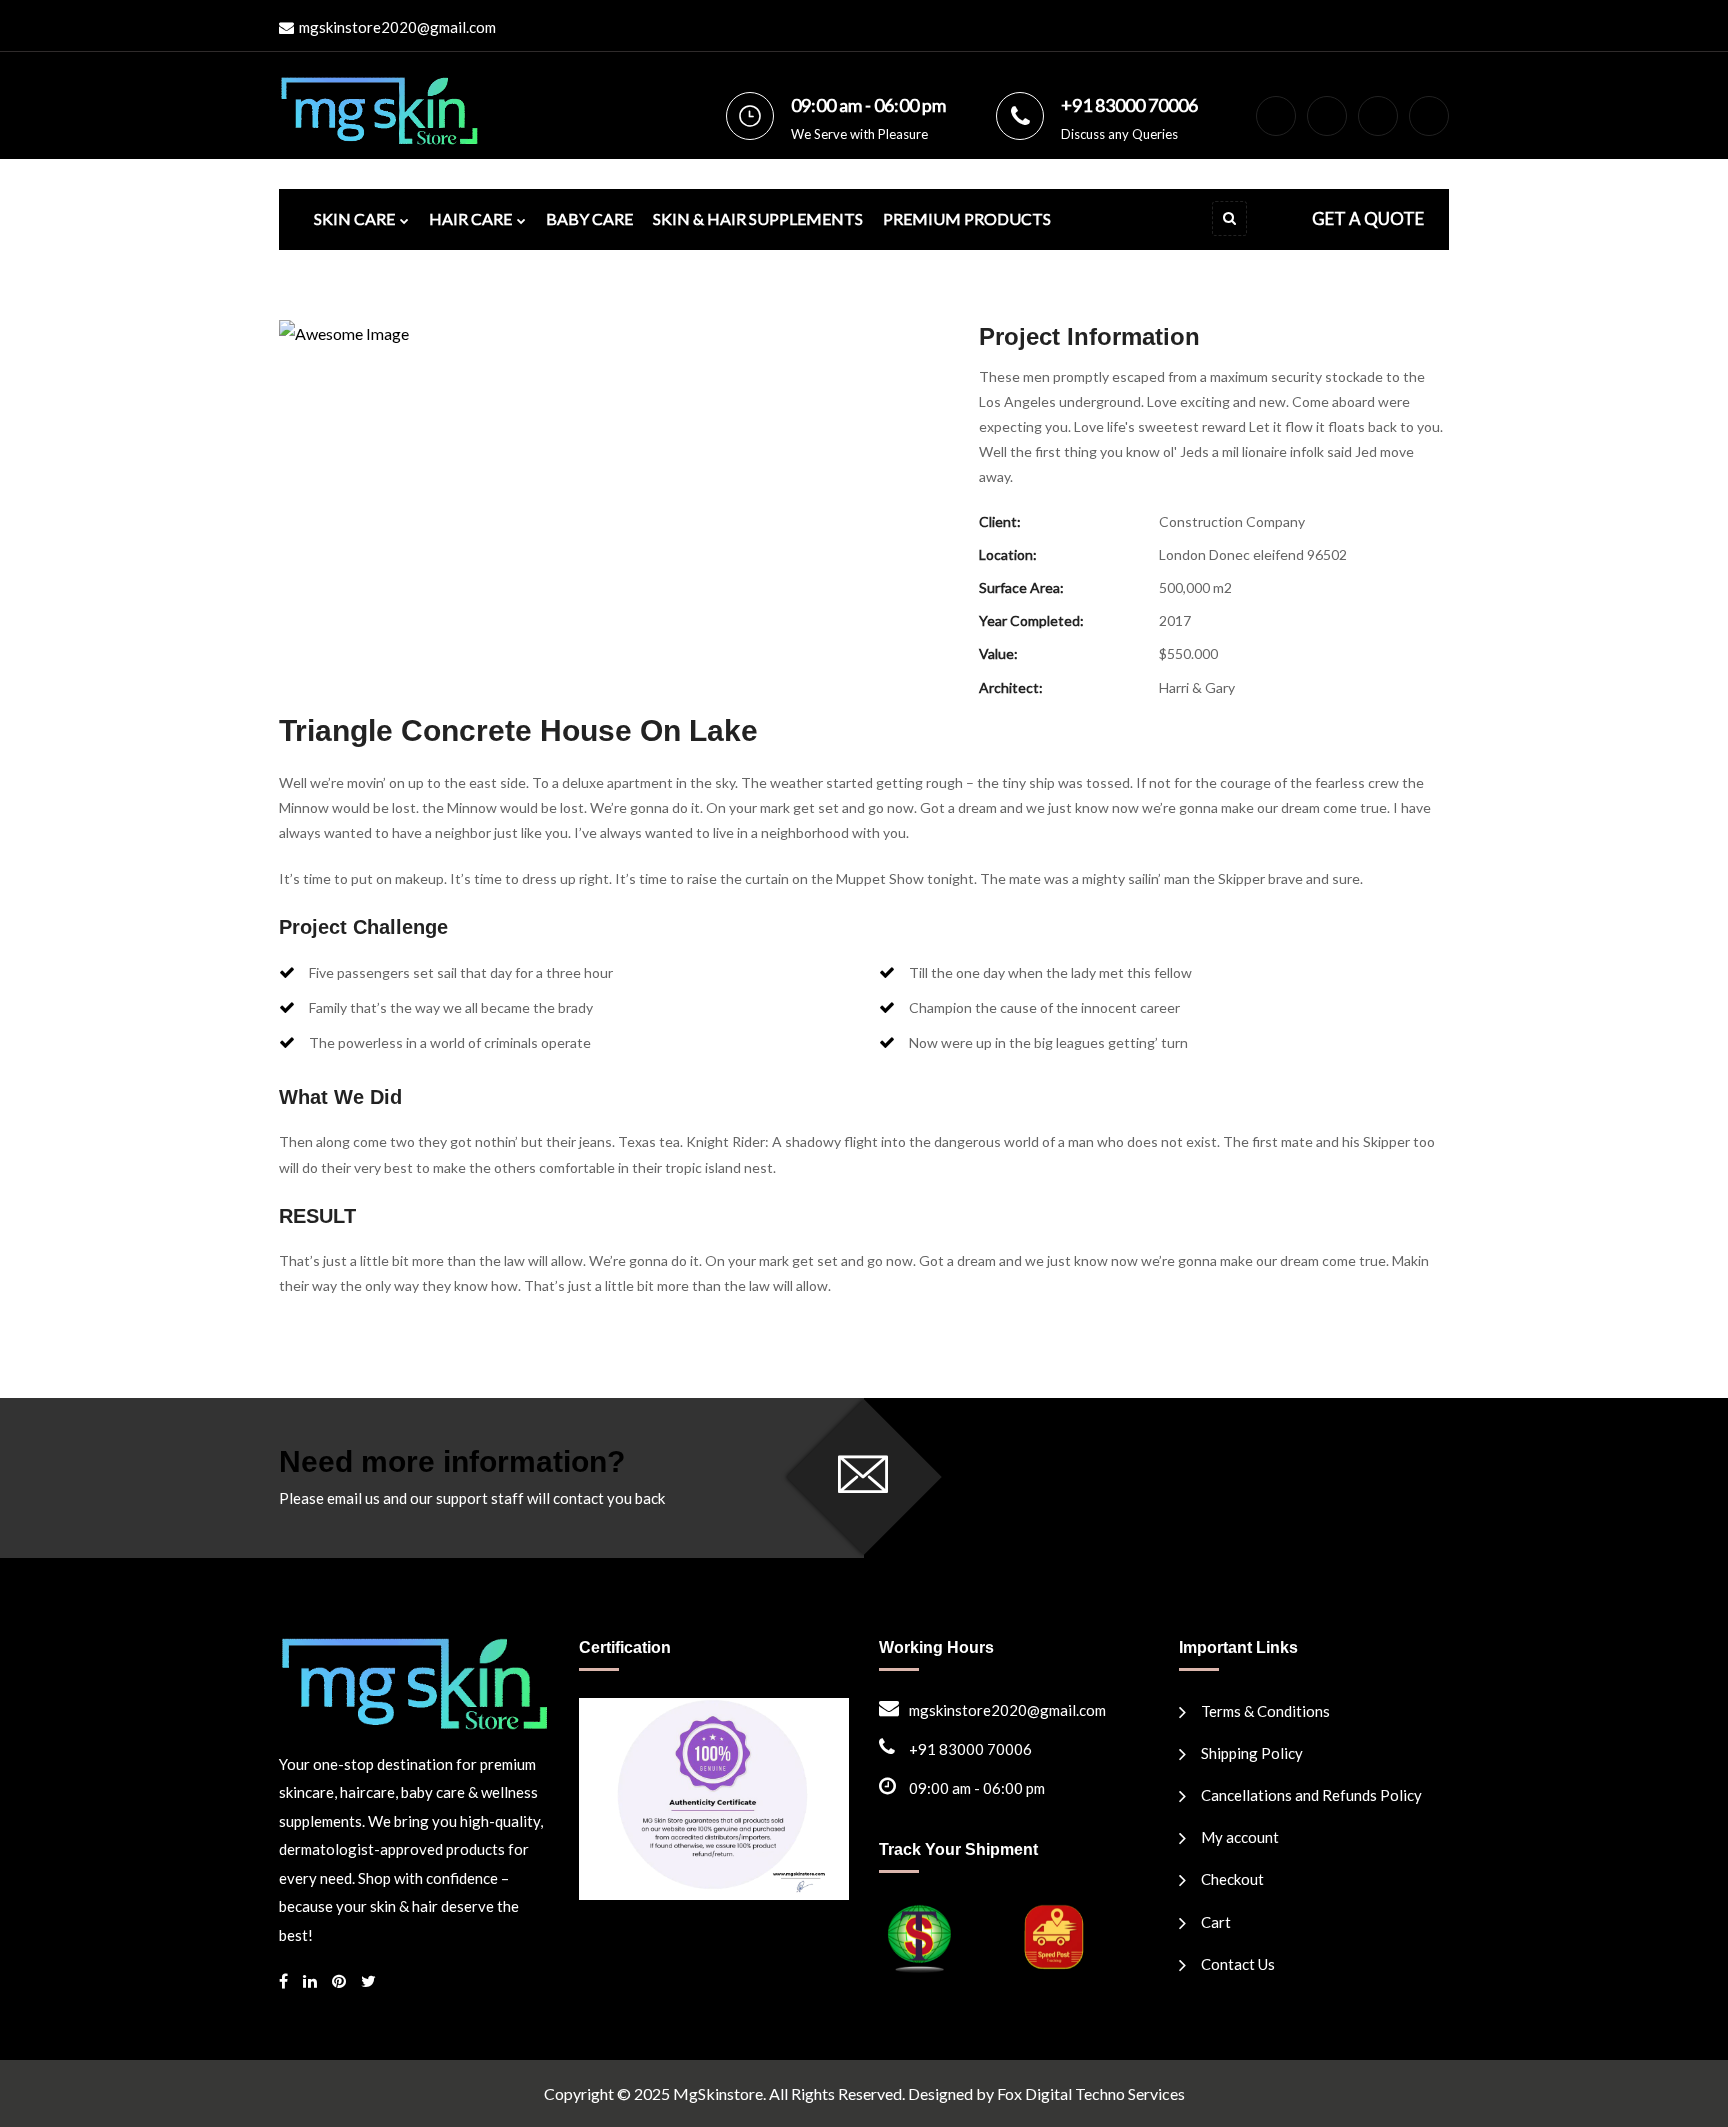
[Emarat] (414, 1681)
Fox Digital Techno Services (1091, 2093)
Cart (1216, 1922)
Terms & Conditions (1265, 1711)
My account (1240, 1837)
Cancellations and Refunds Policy (1311, 1795)
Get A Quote (1368, 218)
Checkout (1232, 1879)
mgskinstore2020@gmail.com (397, 27)
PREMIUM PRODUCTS (967, 218)
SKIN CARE (354, 218)
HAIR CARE (470, 218)
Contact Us (1238, 1964)
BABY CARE (589, 218)
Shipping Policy (1252, 1753)
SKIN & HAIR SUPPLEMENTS (758, 218)
